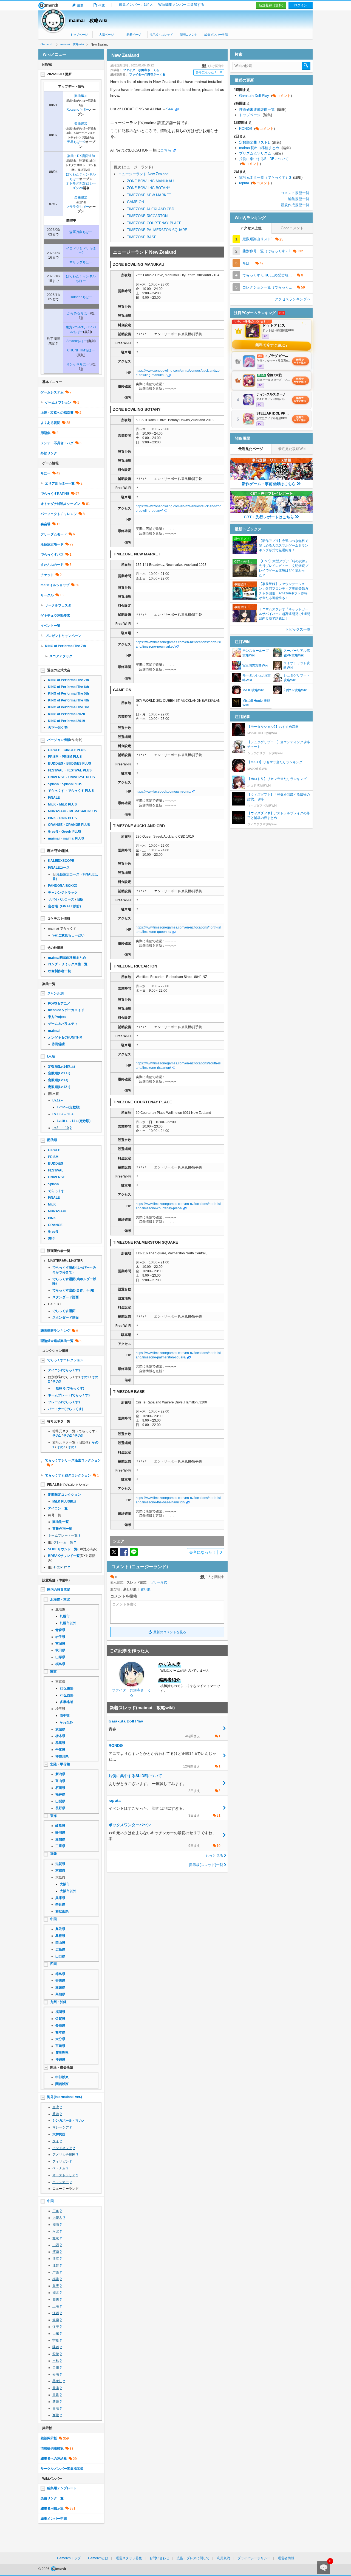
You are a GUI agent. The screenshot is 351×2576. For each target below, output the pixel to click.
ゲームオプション (58, 402)
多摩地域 (66, 1702)
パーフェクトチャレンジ (59, 514)
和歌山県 (62, 1911)
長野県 (60, 1808)
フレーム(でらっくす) (64, 1402)
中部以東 (62, 2077)
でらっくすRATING (55, 494)
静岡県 (60, 1833)
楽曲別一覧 (61, 1522)
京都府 (60, 1870)
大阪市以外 (68, 1891)
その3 (57, 1381)
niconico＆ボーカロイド (66, 1010)
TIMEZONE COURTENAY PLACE (154, 223)
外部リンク (49, 453)
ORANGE (55, 1225)
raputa (255, 183)
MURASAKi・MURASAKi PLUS (73, 811)
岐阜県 (60, 1826)
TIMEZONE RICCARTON (147, 216)
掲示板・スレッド (161, 35)
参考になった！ (209, 72)
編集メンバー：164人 (136, 5)
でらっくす (56, 1191)
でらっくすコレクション (65, 1360)
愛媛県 (60, 1987)
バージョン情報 (59, 740)
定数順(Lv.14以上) (61, 1067)
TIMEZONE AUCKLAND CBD (151, 209)
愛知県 (60, 1839)
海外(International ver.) (65, 2097)
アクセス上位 (251, 228)
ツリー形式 (159, 1582)
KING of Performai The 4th (68, 700)
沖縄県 (60, 2060)
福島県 (60, 1664)
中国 (53, 1919)
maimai (54, 1031)
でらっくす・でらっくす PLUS (71, 791)
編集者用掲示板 (52, 2508)
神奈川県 (62, 1757)
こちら (166, 150)
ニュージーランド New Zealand (143, 174)
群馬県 (60, 1743)
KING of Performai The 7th (65, 646)
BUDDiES (56, 1163)
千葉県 (60, 1750)
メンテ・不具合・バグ (57, 443)
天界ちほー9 (76, 142)
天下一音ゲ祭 (58, 728)
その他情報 (55, 948)
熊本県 (60, 2032)
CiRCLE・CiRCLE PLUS (67, 750)
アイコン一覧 (58, 1508)
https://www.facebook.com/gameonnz (163, 791)
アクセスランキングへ (293, 299)
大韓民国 (59, 2134)
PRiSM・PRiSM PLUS (65, 757)
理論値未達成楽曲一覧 (57, 1341)
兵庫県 (60, 1898)
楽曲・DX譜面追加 (81, 156)
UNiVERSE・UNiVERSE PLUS (71, 777)
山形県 (60, 1657)
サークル (47, 595)
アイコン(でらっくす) (64, 1370)
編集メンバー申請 (216, 35)
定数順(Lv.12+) (59, 1087)
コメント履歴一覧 (295, 193)
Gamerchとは (98, 2558)
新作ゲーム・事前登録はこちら (269, 484)
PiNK (52, 1218)
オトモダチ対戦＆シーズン (60, 504)
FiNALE (54, 798)
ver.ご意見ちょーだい (68, 935)
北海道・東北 (60, 1599)
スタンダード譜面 (66, 1297)
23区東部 (67, 1688)
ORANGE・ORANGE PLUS (69, 825)
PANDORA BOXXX (63, 886)
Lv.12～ (58, 1100)
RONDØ (257, 129)
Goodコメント (292, 228)
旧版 (80, 899)
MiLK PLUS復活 (64, 1501)
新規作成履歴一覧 (295, 205)
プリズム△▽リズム (261, 153)
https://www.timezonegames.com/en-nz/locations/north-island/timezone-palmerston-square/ (178, 1355)
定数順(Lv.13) (58, 1080)
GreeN (53, 1232)
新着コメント (189, 35)
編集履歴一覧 (299, 199)
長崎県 (60, 2026)
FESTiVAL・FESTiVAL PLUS (70, 770)
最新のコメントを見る (170, 1632)
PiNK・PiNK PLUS (62, 818)
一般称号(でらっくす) (68, 1388)
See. (170, 109)
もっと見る (214, 1855)
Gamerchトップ (69, 2558)
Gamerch (48, 5)
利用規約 (223, 2558)
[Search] (306, 66)
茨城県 (60, 1729)
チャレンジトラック (63, 893)
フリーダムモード (54, 534)
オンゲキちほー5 (79, 364)
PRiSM (53, 1157)
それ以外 (66, 1722)
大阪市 (65, 1884)
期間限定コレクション (64, 1495)
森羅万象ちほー (81, 232)
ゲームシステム (52, 392)
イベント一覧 (50, 626)
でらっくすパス (52, 555)
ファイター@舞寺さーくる (141, 70)
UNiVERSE (56, 1177)
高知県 (60, 1994)
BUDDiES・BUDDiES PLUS (70, 763)
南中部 (65, 1716)
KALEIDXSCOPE (61, 861)
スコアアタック (61, 656)
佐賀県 (60, 2019)
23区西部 (67, 1695)
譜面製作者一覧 (59, 1251)
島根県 (60, 1936)
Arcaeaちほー (77, 341)
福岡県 (60, 2012)
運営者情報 (286, 2558)
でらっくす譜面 (64, 1311)
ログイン (301, 5)
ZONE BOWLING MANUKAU (150, 181)
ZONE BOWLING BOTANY (149, 188)
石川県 (60, 1788)
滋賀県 (60, 1864)
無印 (51, 1238)
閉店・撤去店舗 (62, 2067)
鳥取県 (60, 1929)
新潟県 (60, 1774)
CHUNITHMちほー (81, 350)
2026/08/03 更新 (59, 74)
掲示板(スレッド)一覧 (206, 1865)
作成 (101, 5)
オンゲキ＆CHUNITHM (65, 1037)
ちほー (46, 473)
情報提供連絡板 (52, 2448)
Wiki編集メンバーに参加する (181, 5)
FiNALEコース (59, 868)
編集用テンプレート (62, 2488)
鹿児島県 (62, 2053)
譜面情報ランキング (55, 1331)
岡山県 (60, 1943)
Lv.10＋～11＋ (63, 1114)
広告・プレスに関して (193, 2558)
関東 (53, 1672)
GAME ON (135, 202)
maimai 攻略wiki (88, 20)
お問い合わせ (159, 2558)
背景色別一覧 (62, 1529)
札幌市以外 (68, 1623)
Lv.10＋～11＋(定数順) (74, 1121)
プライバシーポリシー (254, 2558)
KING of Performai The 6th (68, 687)
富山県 (60, 1781)
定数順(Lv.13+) (59, 1073)
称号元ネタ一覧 (59, 1421)
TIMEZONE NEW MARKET (149, 195)
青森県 (60, 1630)
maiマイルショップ (55, 585)
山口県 (60, 1956)
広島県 (60, 1950)
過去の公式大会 (59, 670)
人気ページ (106, 35)
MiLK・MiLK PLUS (62, 804)
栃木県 (60, 1736)
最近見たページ (251, 449)
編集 (80, 5)
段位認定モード (52, 544)
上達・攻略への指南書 (57, 413)
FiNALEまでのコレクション (68, 1485)
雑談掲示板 (49, 2438)
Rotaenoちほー (78, 110)
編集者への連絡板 (54, 2458)
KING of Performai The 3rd (69, 707)
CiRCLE (54, 1150)
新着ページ (134, 35)
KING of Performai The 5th (68, 693)
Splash (53, 1184)
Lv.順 (51, 1056)
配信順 (52, 1140)
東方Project (57, 1017)
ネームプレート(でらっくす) (69, 1395)
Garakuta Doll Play (265, 96)
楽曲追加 (81, 96)
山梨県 (60, 1801)
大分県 (60, 2039)
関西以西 (62, 2084)
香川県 (60, 1981)
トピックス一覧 (298, 629)
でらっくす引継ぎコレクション (68, 1475)
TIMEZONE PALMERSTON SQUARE (157, 230)
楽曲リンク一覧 (52, 2498)
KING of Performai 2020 (66, 714)
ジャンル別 (55, 993)
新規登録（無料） (272, 5)
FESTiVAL (56, 1170)
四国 (53, 1964)
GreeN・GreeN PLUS (65, 832)
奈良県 (60, 1904)
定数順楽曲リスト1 (260, 142)
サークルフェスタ (58, 605)
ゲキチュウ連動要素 (55, 616)
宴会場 (46, 524)
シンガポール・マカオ (69, 2121)
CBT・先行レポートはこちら (269, 517)
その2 (68, 1436)
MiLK (52, 1204)
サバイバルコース (61, 899)
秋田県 (60, 1650)
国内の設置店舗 (59, 1590)
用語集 (46, 433)
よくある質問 (50, 423)
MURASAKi (57, 1211)
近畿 (53, 1854)
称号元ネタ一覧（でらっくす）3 (271, 177)
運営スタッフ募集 (129, 2558)
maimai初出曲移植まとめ (67, 958)
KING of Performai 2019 (66, 721)
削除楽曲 (59, 1044)
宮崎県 (60, 2046)
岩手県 (60, 1637)
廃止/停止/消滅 (58, 851)
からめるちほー (79, 313)
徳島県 (60, 1974)
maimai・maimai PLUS (66, 838)
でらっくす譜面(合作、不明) (73, 1290)
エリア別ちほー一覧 (60, 483)
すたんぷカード (52, 565)
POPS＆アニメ (59, 1003)
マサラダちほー (78, 207)
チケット (47, 575)
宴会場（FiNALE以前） (65, 906)
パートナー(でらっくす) (66, 1409)
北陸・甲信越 (60, 1764)
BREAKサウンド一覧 (64, 1556)
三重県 (60, 1846)
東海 (53, 1816)
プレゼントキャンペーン (63, 636)
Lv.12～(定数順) (69, 1107)
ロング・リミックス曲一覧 (68, 964)
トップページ (79, 35)
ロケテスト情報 (59, 919)
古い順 (146, 1589)
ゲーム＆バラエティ (63, 1024)
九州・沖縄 (58, 2002)
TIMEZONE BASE (142, 237)
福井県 (60, 1794)
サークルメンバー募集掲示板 (62, 2469)
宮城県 (60, 1644)
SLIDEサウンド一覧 (63, 1549)
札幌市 (65, 1616)
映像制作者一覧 (60, 971)
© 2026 (44, 2569)
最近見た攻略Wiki (292, 449)
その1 (85, 1377)
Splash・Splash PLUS (65, 784)
